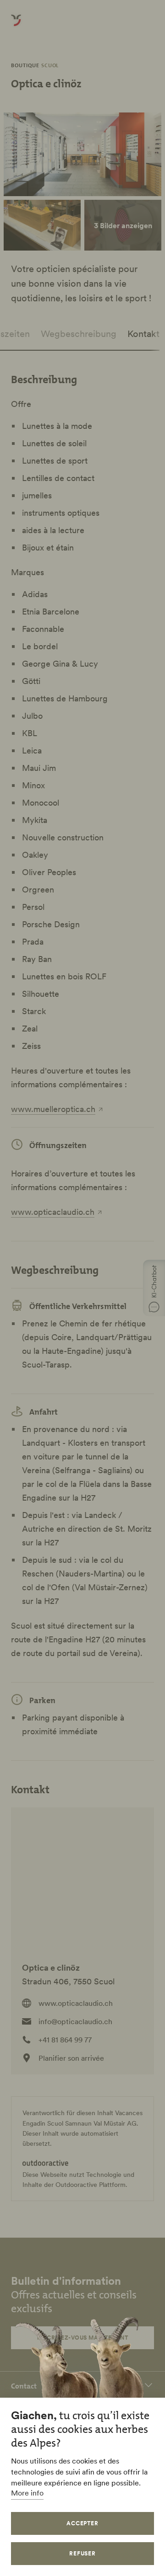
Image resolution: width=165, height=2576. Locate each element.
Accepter (83, 2523)
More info (27, 2493)
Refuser (83, 2553)
